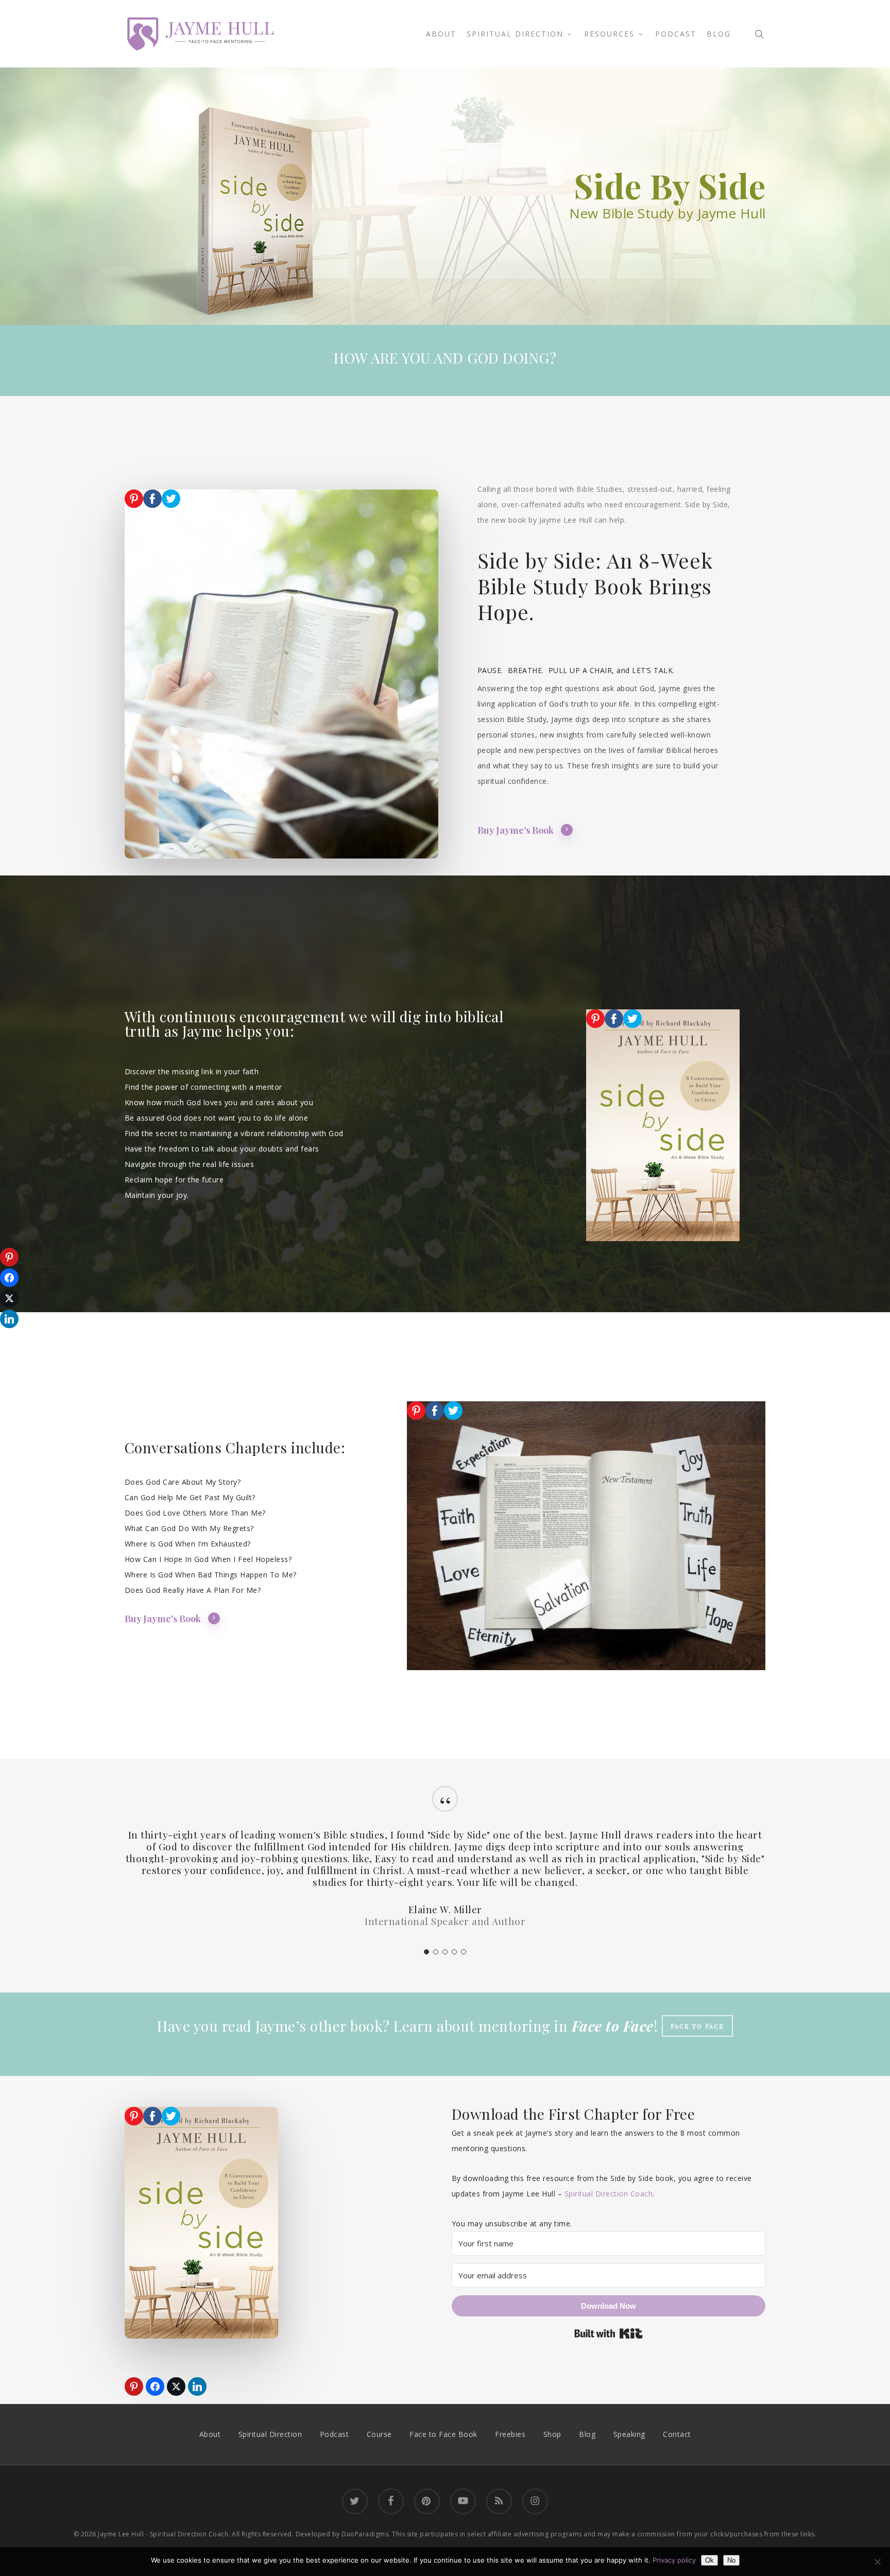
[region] (445, 1867)
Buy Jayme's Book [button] (516, 830)
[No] (877, 2562)
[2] (436, 1952)
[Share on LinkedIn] (197, 2386)
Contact (677, 2434)
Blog (587, 2434)
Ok (709, 2560)
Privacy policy (674, 2560)
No (731, 2560)
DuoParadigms (365, 2534)
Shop (552, 2434)
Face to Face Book (443, 2434)
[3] (445, 1952)
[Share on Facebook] (155, 2386)
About (210, 2434)
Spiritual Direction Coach (609, 2194)
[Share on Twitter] (176, 2386)
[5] (464, 1952)
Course (379, 2434)
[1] (426, 1952)
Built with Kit (609, 2333)
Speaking (629, 2434)
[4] (454, 1952)
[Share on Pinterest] (134, 2386)
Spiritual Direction (270, 2434)
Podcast (335, 2434)
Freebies (510, 2434)
